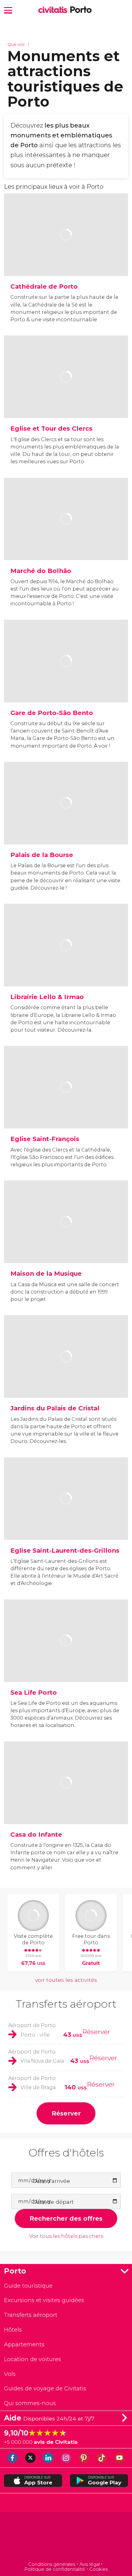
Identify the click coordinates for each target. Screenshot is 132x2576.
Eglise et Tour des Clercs (51, 428)
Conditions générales (52, 2564)
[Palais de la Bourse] (66, 823)
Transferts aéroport (66, 2004)
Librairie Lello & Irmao (47, 997)
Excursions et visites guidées (44, 2300)
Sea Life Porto (34, 1692)
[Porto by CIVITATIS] (54, 10)
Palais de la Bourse (42, 855)
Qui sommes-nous (30, 2403)
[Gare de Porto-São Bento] (66, 681)
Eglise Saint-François (45, 1139)
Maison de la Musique (46, 1273)
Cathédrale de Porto (44, 286)
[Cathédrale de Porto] (66, 255)
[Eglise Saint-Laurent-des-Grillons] (66, 1519)
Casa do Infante (36, 1834)
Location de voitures (33, 2359)
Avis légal (90, 2564)
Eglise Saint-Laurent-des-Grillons (65, 1550)
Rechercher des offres (66, 2218)
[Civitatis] (66, 2537)
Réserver (96, 2032)
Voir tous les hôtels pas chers (66, 2236)
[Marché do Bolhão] (66, 539)
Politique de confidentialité (55, 2569)
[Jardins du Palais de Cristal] (66, 1377)
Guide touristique (28, 2286)
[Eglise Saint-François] (66, 1107)
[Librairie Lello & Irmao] (66, 965)
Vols (10, 2374)
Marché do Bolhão (41, 571)
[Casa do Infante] (66, 1803)
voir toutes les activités (66, 1980)
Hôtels (13, 2330)
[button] (8, 10)
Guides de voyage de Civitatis (45, 2388)
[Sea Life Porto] (66, 1661)
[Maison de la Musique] (66, 1242)
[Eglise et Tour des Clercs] (66, 397)
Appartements (24, 2344)
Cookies (99, 2569)
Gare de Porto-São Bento (52, 713)
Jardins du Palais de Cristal (55, 1408)
